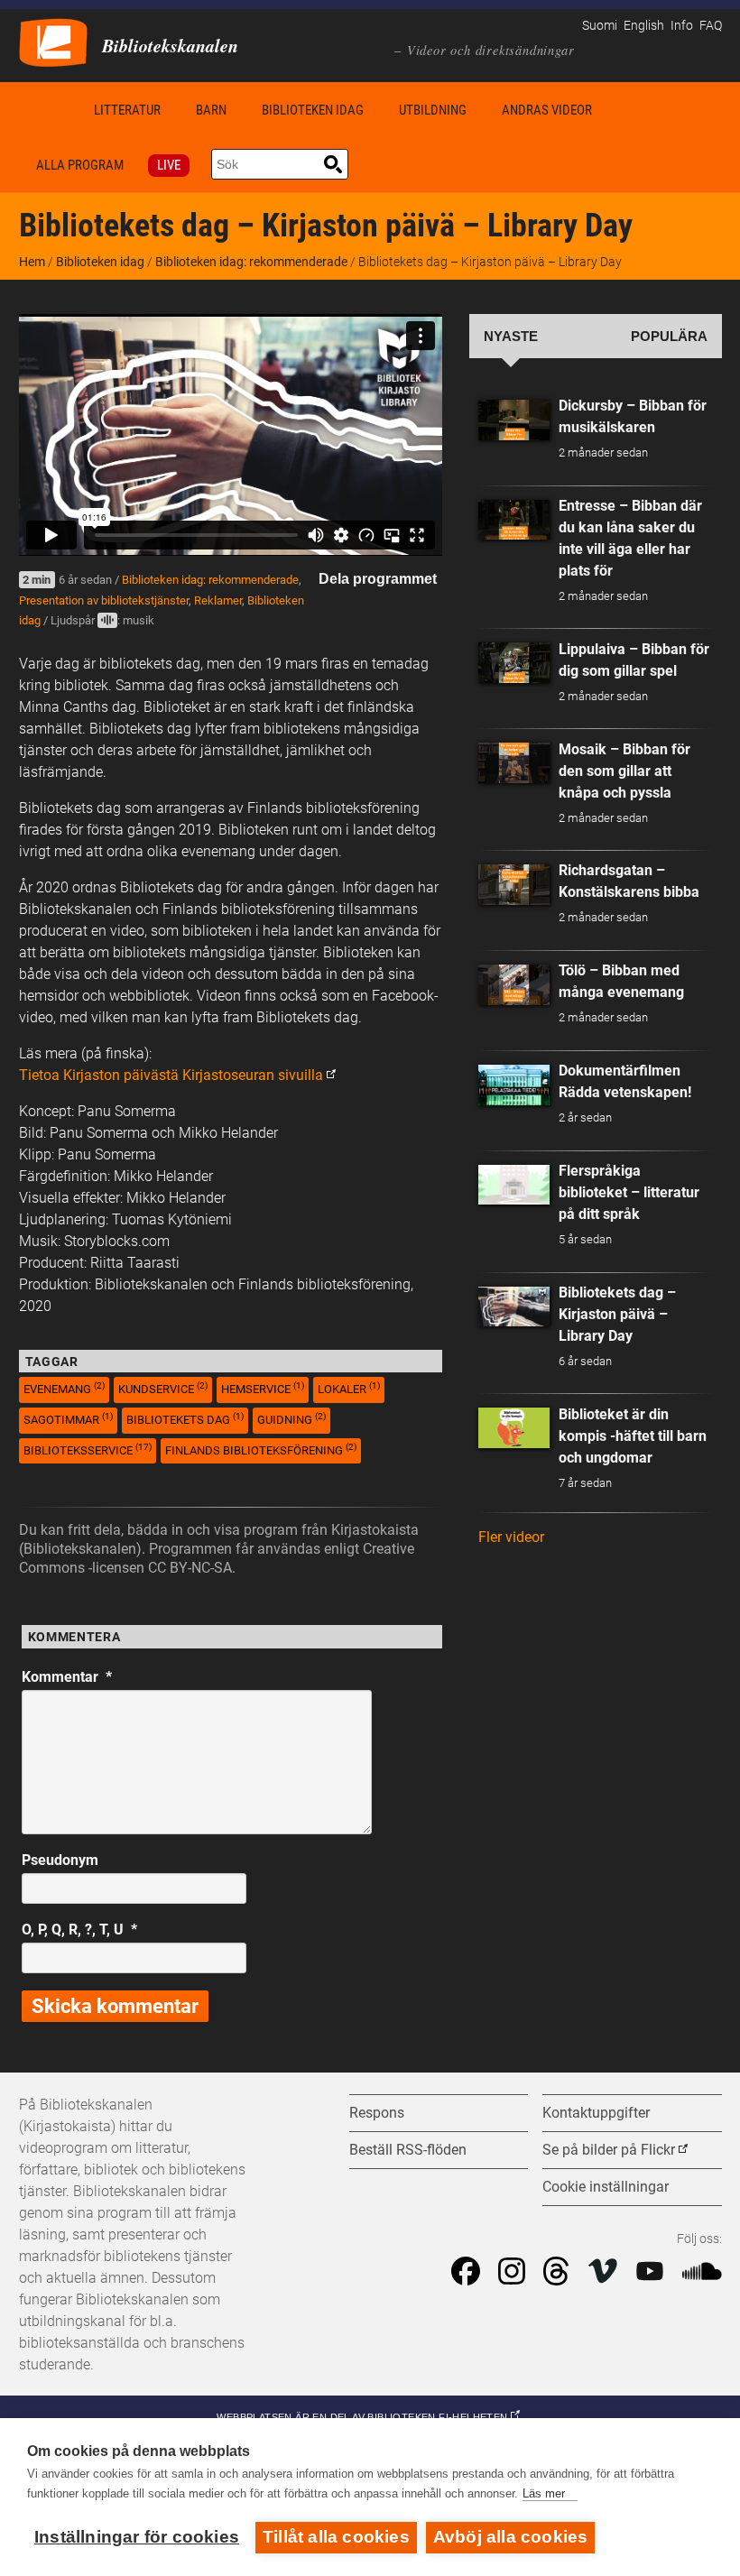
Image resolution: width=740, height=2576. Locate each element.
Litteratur (127, 110)
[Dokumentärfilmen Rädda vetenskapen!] (514, 1085)
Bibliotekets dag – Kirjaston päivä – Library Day (617, 1314)
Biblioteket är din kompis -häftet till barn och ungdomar (633, 1436)
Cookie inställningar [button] (606, 2187)
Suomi (600, 26)
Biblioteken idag (313, 110)
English (644, 26)
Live (169, 165)
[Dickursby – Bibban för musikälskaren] (514, 420)
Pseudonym (60, 1860)
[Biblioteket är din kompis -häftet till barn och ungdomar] (514, 1428)
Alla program (80, 165)
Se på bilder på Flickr (609, 2150)
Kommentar (67, 1677)
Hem (48, 110)
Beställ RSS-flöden (408, 2150)
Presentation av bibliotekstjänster (104, 600)
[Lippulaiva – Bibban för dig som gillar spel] (514, 663)
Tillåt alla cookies (336, 2537)
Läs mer (544, 2493)
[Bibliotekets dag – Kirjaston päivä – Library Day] (514, 1307)
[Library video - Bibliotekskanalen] (53, 41)
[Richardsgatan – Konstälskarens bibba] (514, 885)
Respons (377, 2113)
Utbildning (433, 110)
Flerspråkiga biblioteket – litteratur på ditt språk (629, 1192)
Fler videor (511, 1537)
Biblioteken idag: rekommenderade (251, 262)
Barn (211, 110)
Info (682, 26)
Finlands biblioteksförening (261, 1450)
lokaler (349, 1388)
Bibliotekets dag (185, 1419)
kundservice (163, 1388)
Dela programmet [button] (378, 579)
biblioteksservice (88, 1450)
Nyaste (511, 337)
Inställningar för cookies (137, 2537)
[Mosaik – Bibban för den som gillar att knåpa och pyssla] (514, 763)
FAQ (711, 26)
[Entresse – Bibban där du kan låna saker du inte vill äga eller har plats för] (514, 520)
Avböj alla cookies (511, 2537)
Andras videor (547, 110)
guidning (291, 1419)
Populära (669, 337)
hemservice (263, 1388)
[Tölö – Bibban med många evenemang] (514, 985)
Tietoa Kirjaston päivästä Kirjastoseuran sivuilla (171, 1075)
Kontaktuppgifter (596, 2113)
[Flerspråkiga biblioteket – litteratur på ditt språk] (514, 1185)
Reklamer (218, 600)
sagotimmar (68, 1419)
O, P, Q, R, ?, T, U (79, 1930)
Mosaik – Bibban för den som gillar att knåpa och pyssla (624, 771)
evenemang (64, 1388)
